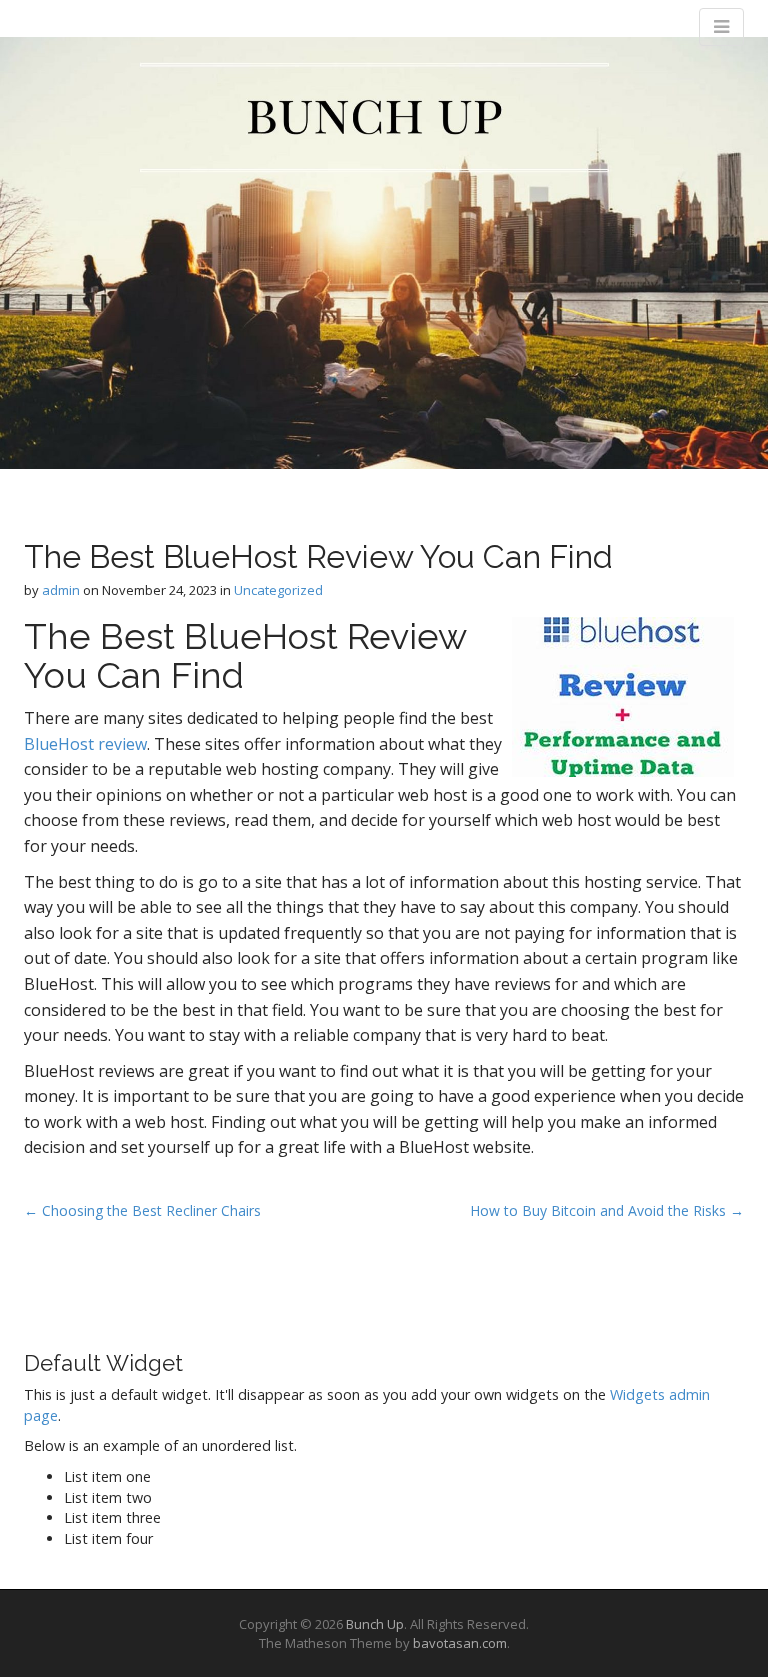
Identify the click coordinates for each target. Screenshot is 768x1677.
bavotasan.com (460, 1643)
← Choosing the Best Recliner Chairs (142, 1210)
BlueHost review (85, 744)
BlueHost (261, 636)
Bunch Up (375, 1624)
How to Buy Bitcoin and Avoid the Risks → (607, 1210)
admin (61, 590)
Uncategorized (278, 590)
